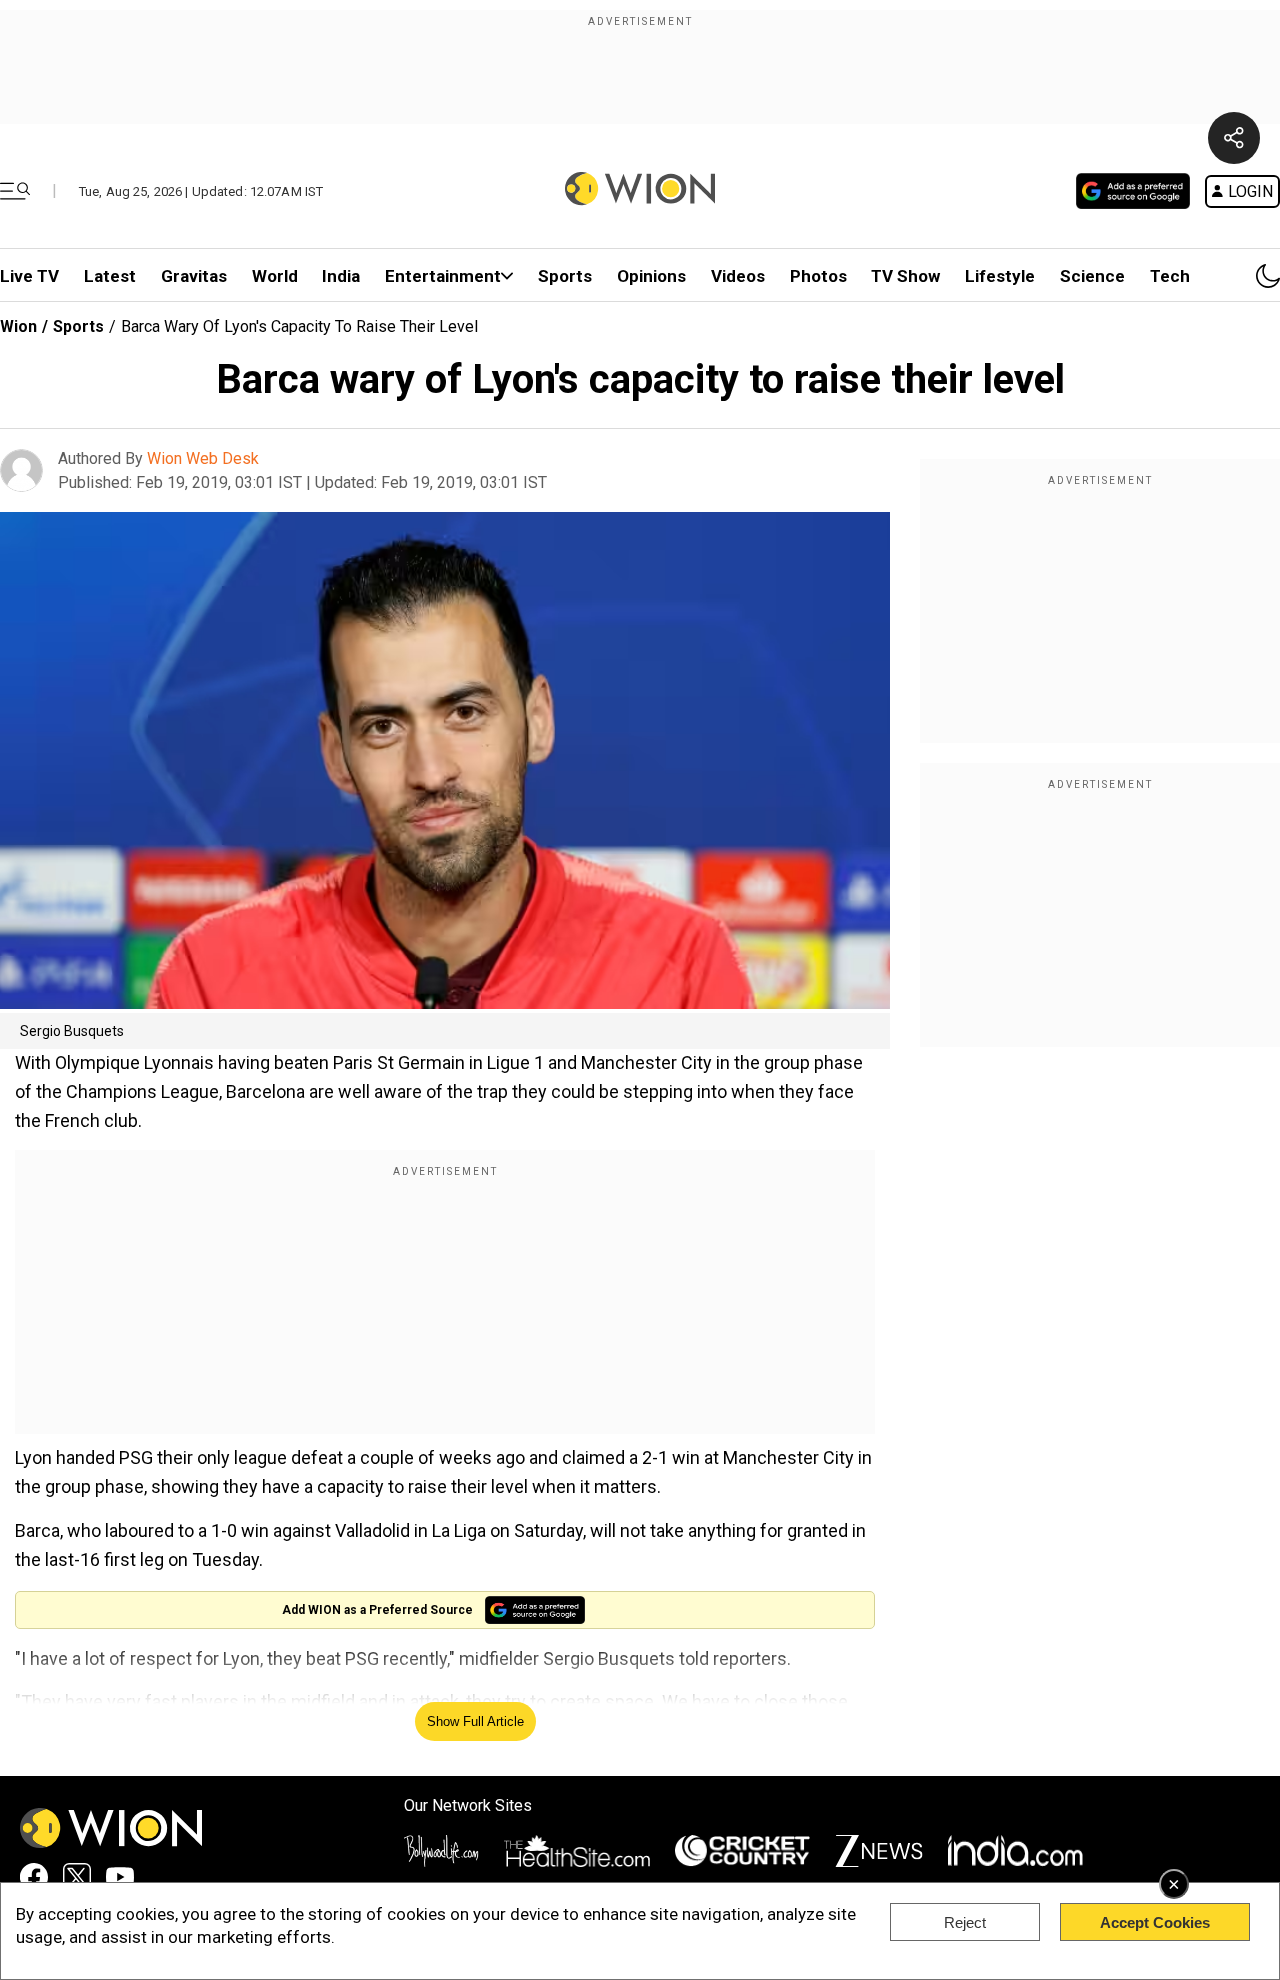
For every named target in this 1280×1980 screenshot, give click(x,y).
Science (1092, 276)
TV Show (905, 276)
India (341, 276)
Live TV (29, 276)
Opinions (651, 276)
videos (738, 276)
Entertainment (443, 276)
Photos (818, 276)
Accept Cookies (1155, 1922)
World (275, 276)
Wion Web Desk (203, 458)
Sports (565, 276)
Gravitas (194, 276)
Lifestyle (1000, 276)
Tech (1170, 276)
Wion (18, 326)
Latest (110, 276)
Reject (965, 1922)
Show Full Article (475, 1721)
